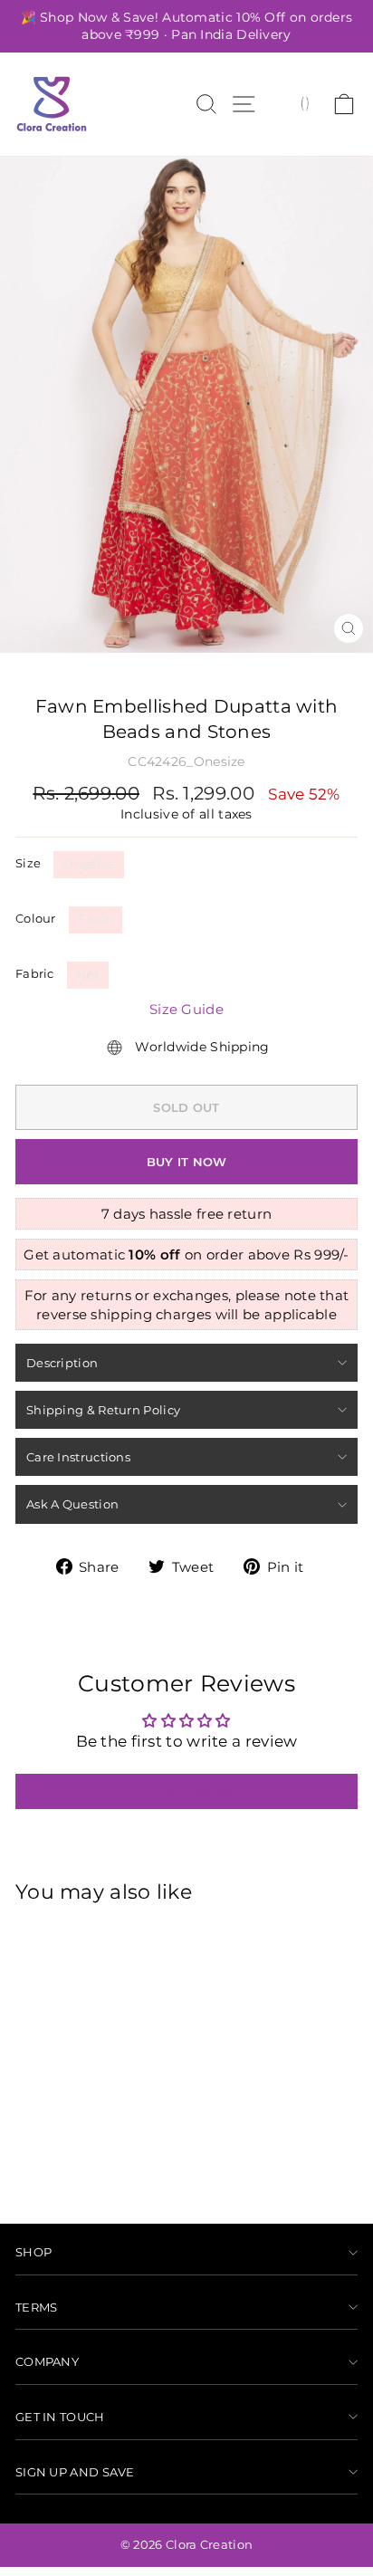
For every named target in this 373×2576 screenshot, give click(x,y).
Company (47, 2361)
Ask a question (72, 1504)
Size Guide (186, 1009)
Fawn (96, 919)
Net (88, 974)
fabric (35, 973)
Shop (33, 2252)
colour (36, 918)
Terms (37, 2307)
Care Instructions (78, 1457)
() (305, 102)
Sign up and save (75, 2472)
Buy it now (187, 1162)
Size (28, 863)
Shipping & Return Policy (103, 1410)
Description (62, 1363)
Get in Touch (60, 2417)
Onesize (88, 864)
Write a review (186, 1791)
